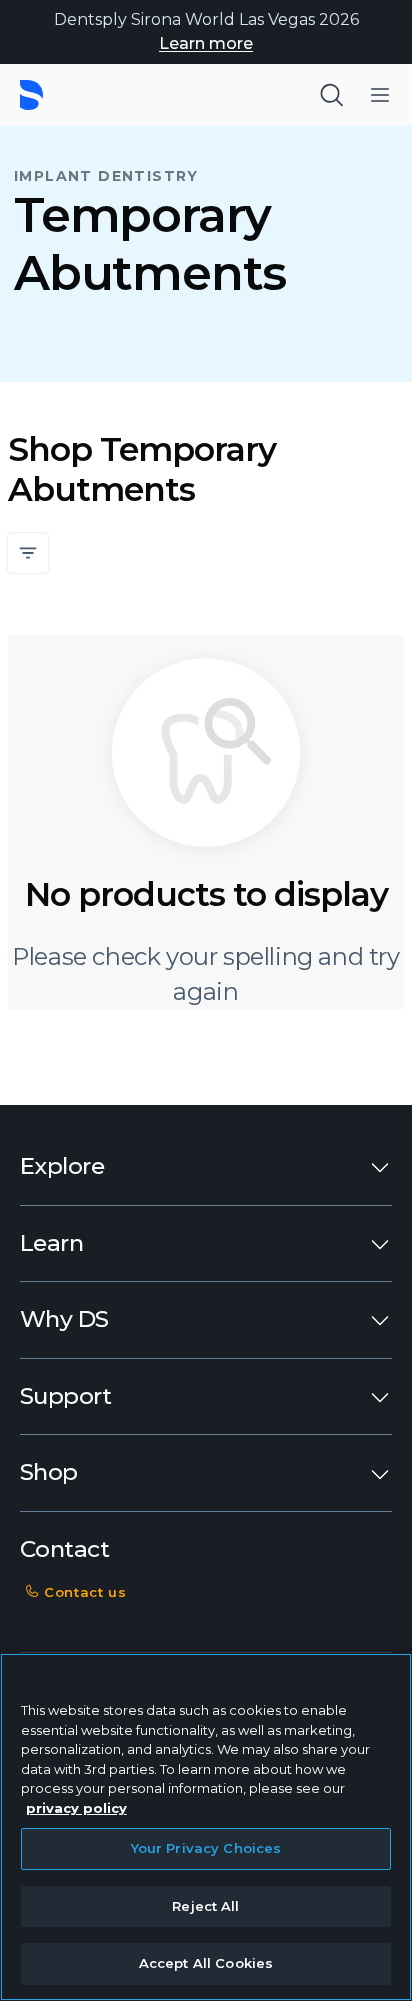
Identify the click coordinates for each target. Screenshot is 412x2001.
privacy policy (76, 1808)
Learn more (206, 43)
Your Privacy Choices (206, 1848)
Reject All (205, 1906)
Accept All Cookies (206, 1963)
